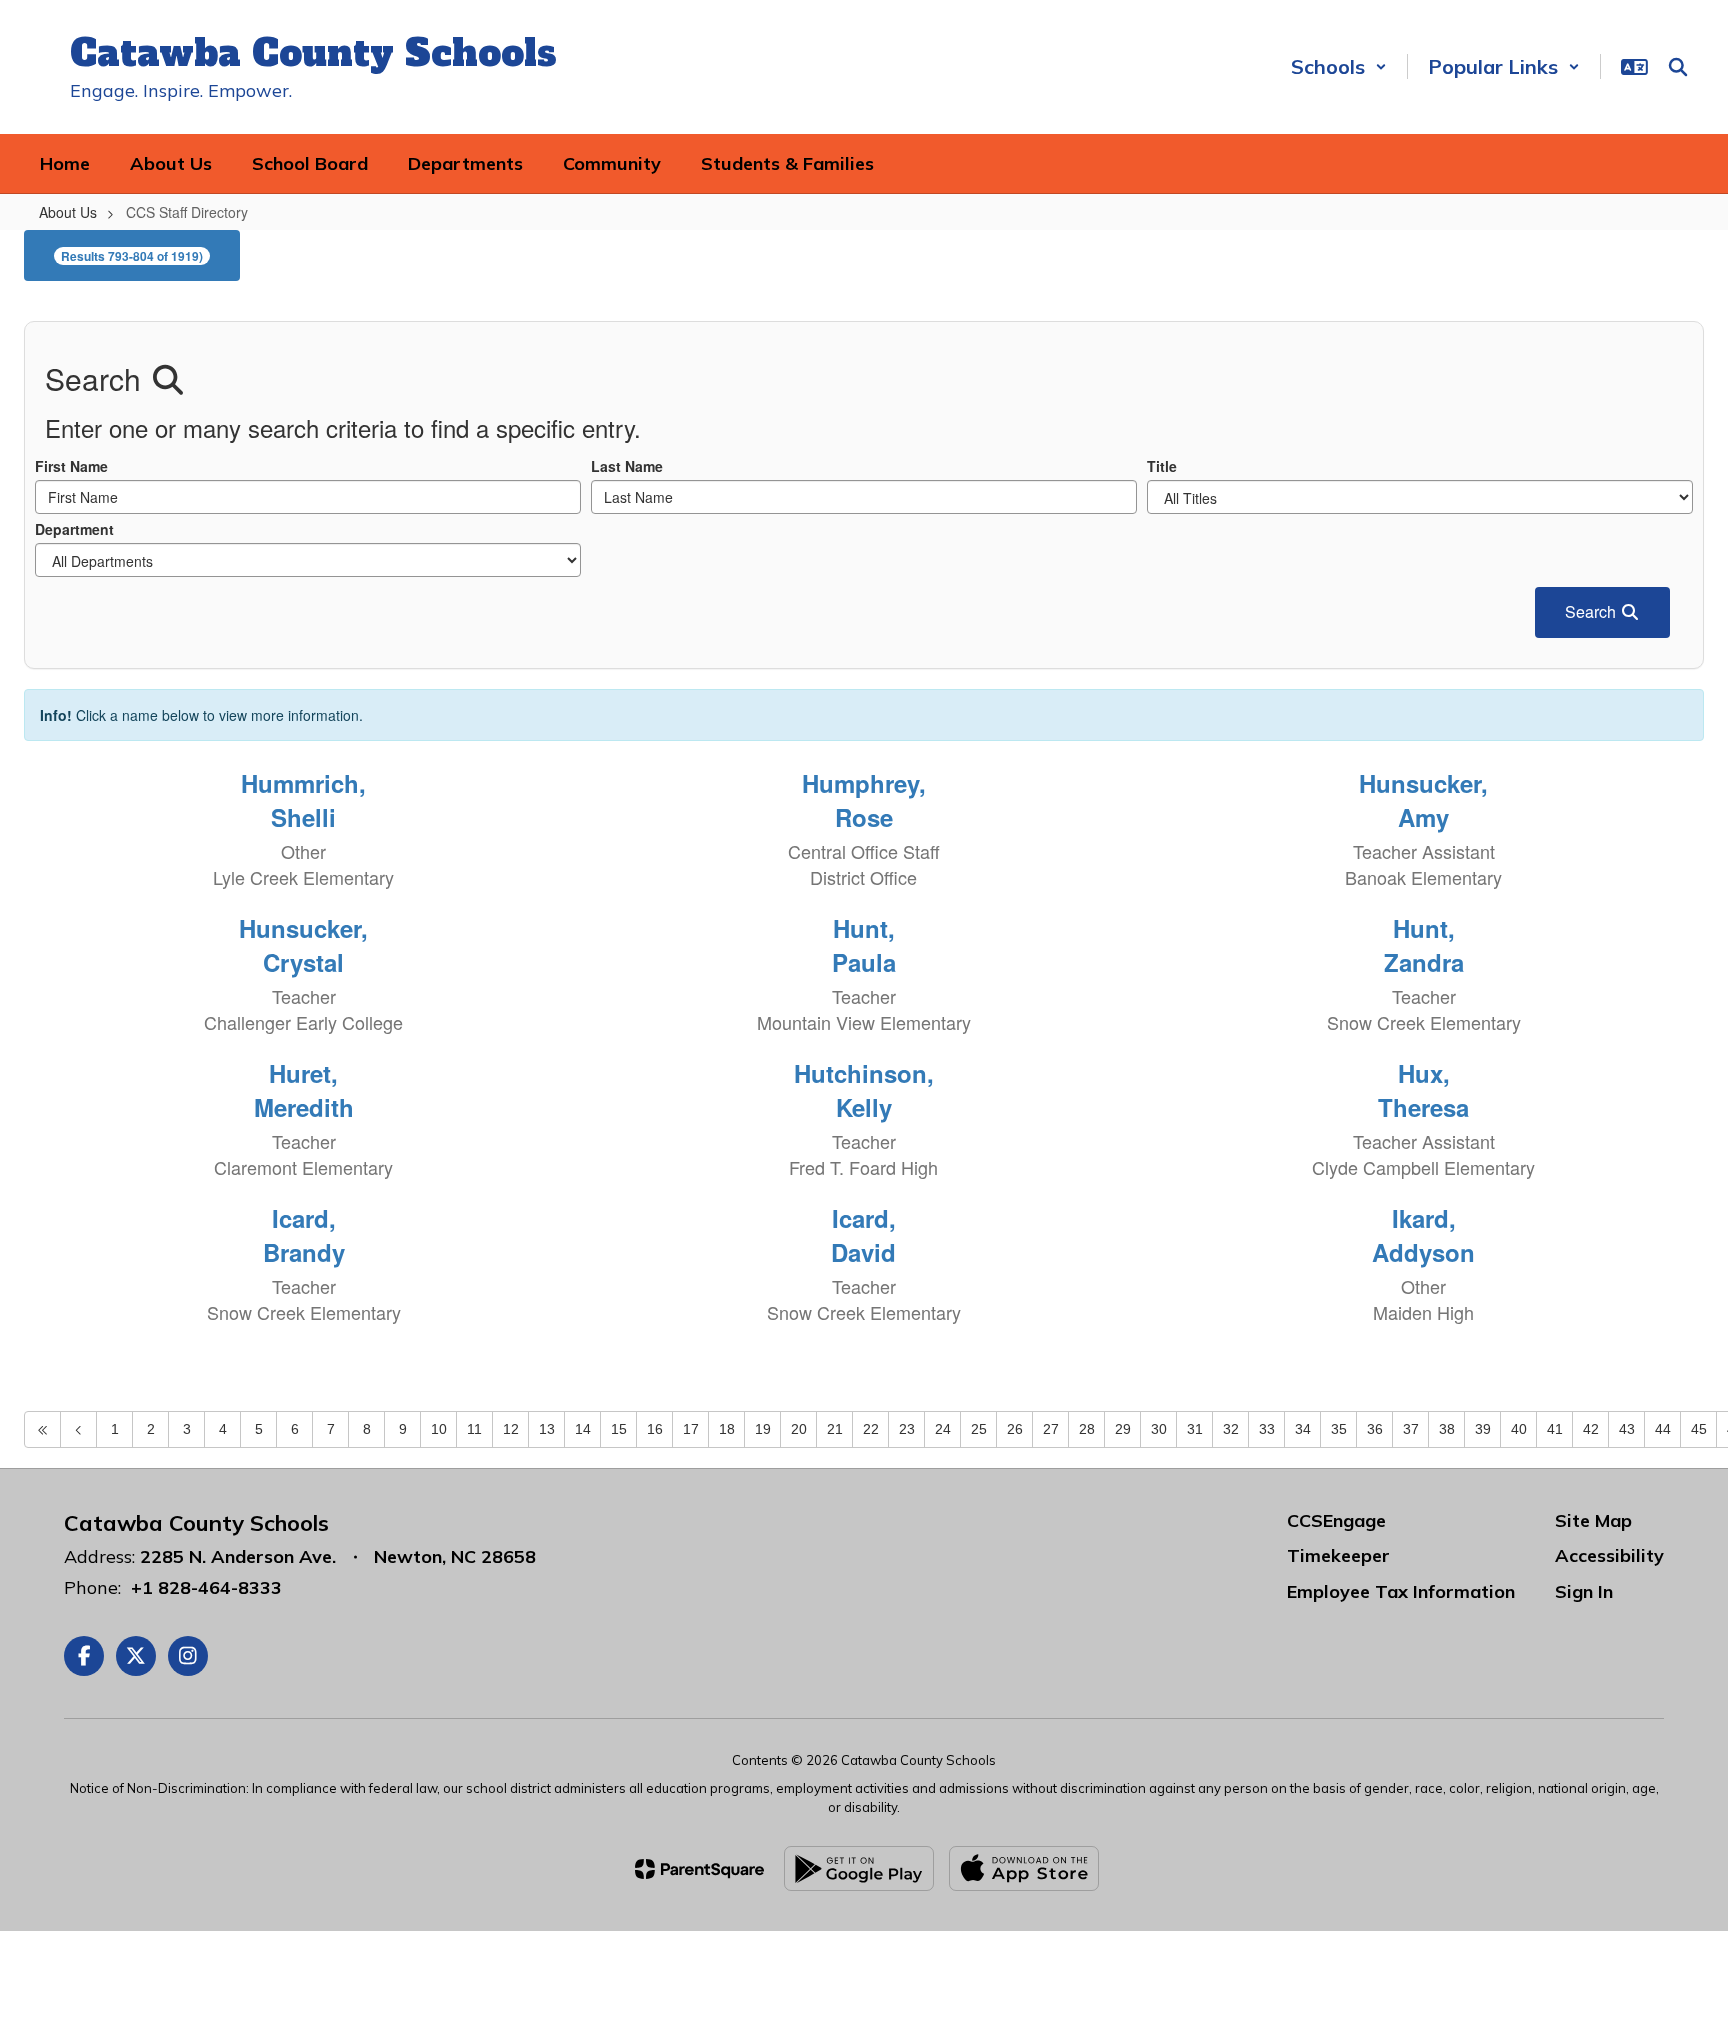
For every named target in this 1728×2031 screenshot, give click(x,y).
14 (583, 1429)
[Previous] (78, 1429)
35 (1339, 1429)
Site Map (1593, 1520)
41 (1555, 1429)
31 (1195, 1429)
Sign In (1584, 1591)
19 (763, 1429)
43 (1627, 1429)
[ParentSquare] (699, 1869)
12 (511, 1429)
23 (907, 1429)
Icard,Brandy (304, 1235)
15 (619, 1429)
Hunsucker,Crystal (303, 945)
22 (871, 1429)
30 (1159, 1429)
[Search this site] (1678, 67)
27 (1051, 1429)
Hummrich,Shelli (303, 800)
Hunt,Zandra (1424, 945)
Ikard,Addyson (1423, 1235)
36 (1375, 1429)
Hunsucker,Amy (1423, 800)
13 (547, 1429)
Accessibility (1609, 1555)
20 (799, 1429)
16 (655, 1429)
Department (74, 529)
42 (1591, 1429)
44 (1663, 1429)
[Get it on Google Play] (859, 1868)
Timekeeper (1338, 1555)
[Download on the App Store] (1024, 1868)
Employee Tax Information (1401, 1591)
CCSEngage (1336, 1520)
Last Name (627, 466)
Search (1592, 611)
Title (1162, 466)
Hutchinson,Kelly (864, 1090)
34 (1303, 1429)
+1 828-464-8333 (206, 1587)
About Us (68, 212)
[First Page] (42, 1429)
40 (1519, 1429)
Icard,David (863, 1235)
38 (1447, 1429)
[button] (1339, 66)
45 (1699, 1429)
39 (1483, 1429)
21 (835, 1429)
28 (1087, 1429)
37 (1411, 1429)
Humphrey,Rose (864, 800)
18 (727, 1429)
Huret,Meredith (304, 1090)
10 (439, 1429)
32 (1231, 1429)
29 (1123, 1429)
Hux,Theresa (1423, 1090)
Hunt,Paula (864, 945)
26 (1015, 1429)
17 (691, 1429)
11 (474, 1429)
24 (943, 1429)
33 (1267, 1429)
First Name (71, 466)
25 (979, 1429)
